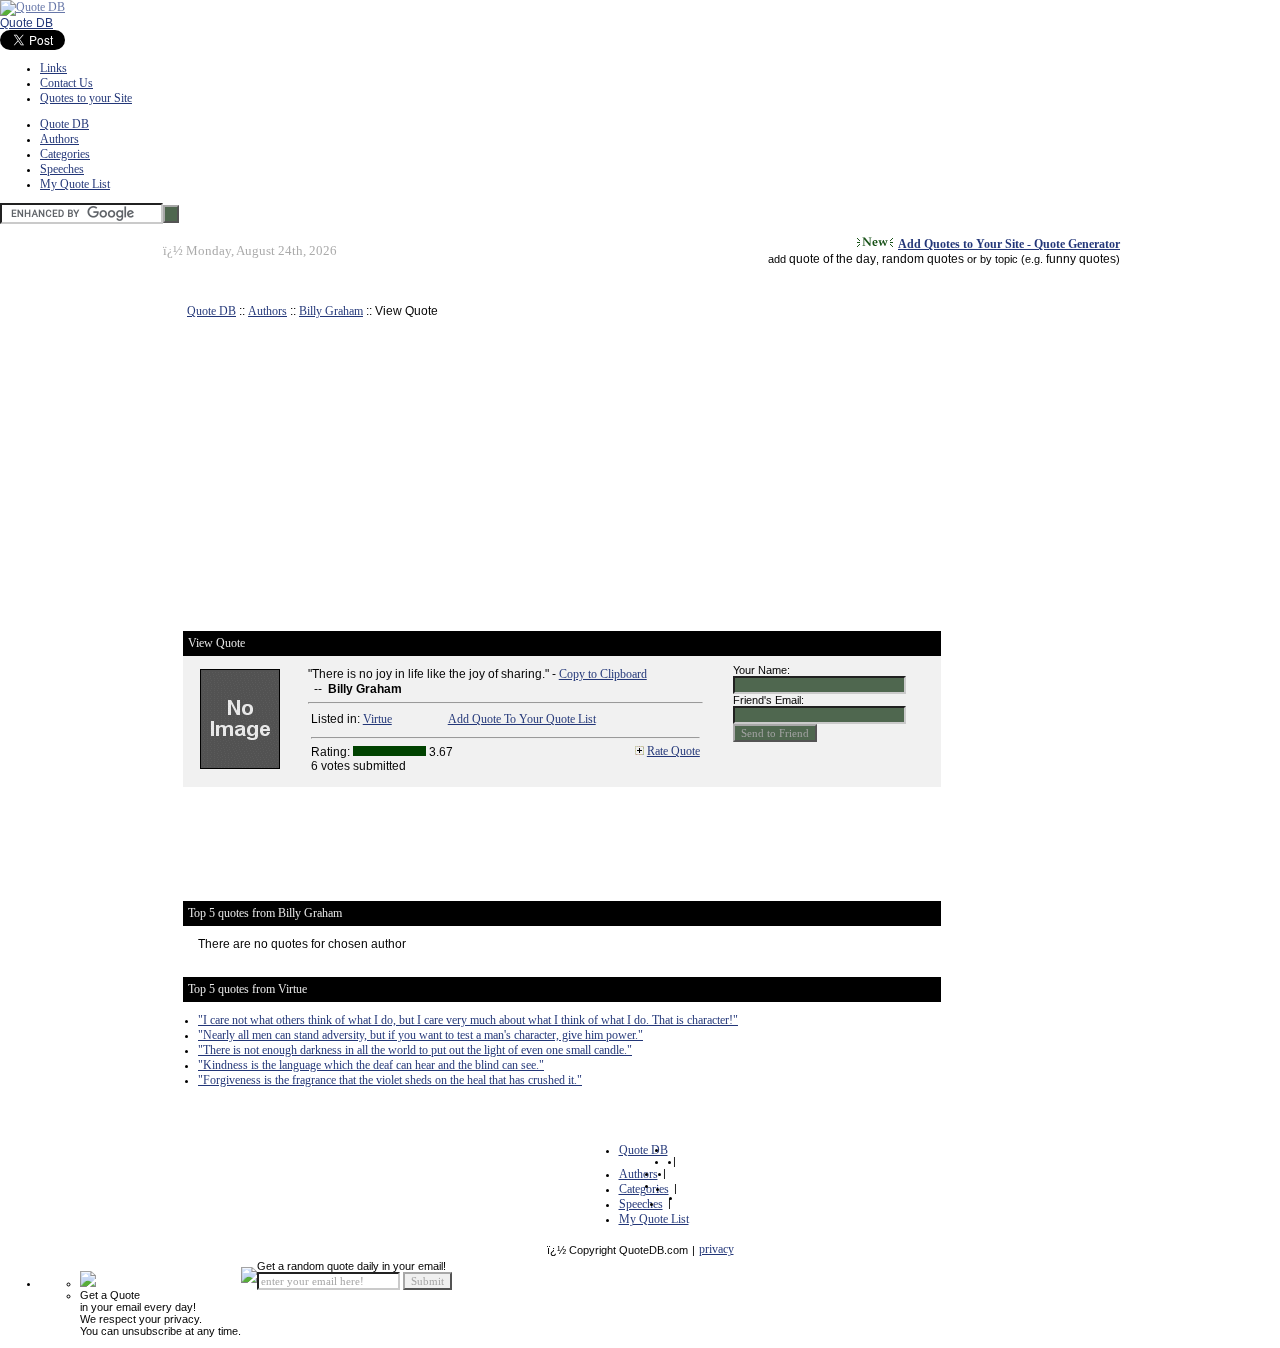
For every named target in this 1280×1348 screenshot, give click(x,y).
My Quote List (75, 184)
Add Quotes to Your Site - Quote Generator (1009, 244)
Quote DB (26, 23)
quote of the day (832, 259)
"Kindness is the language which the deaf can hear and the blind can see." (371, 1065)
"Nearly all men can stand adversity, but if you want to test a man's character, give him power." (420, 1035)
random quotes (923, 259)
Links (53, 68)
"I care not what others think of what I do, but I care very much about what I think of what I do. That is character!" (468, 1020)
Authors (59, 139)
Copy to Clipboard (603, 674)
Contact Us (66, 83)
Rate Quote (673, 751)
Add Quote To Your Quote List (522, 719)
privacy (716, 1249)
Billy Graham (331, 311)
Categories (65, 154)
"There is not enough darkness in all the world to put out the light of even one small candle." (415, 1050)
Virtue (377, 719)
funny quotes (1081, 259)
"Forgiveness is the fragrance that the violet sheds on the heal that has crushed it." (390, 1080)
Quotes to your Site (86, 98)
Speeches (62, 169)
